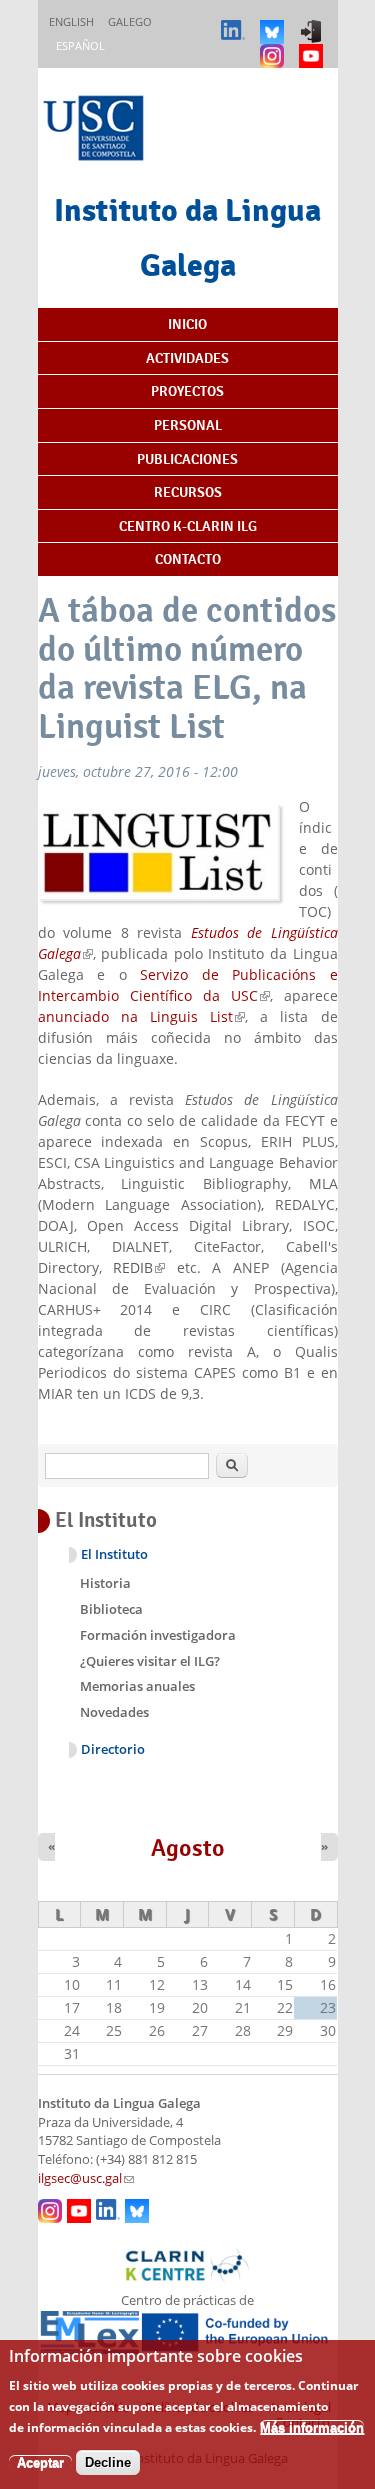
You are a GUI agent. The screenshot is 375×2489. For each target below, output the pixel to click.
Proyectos (187, 391)
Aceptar (40, 2462)
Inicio (187, 324)
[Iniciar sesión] (313, 22)
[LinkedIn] (235, 22)
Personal (188, 425)
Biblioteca (111, 1609)
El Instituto (114, 1554)
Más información (312, 2427)
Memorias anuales (137, 1686)
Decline (108, 2462)
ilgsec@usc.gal (86, 2178)
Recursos (188, 492)
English (71, 21)
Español (80, 45)
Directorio (113, 1749)
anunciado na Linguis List (142, 1016)
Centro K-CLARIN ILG (188, 526)
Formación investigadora (158, 1635)
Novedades (114, 1712)
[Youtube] (313, 46)
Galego (130, 21)
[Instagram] (274, 46)
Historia (105, 1583)
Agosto (188, 1848)
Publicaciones (187, 459)
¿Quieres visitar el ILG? (150, 1661)
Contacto (188, 559)
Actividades (187, 358)
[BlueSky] (274, 22)
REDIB (139, 1267)
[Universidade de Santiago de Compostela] (96, 130)
